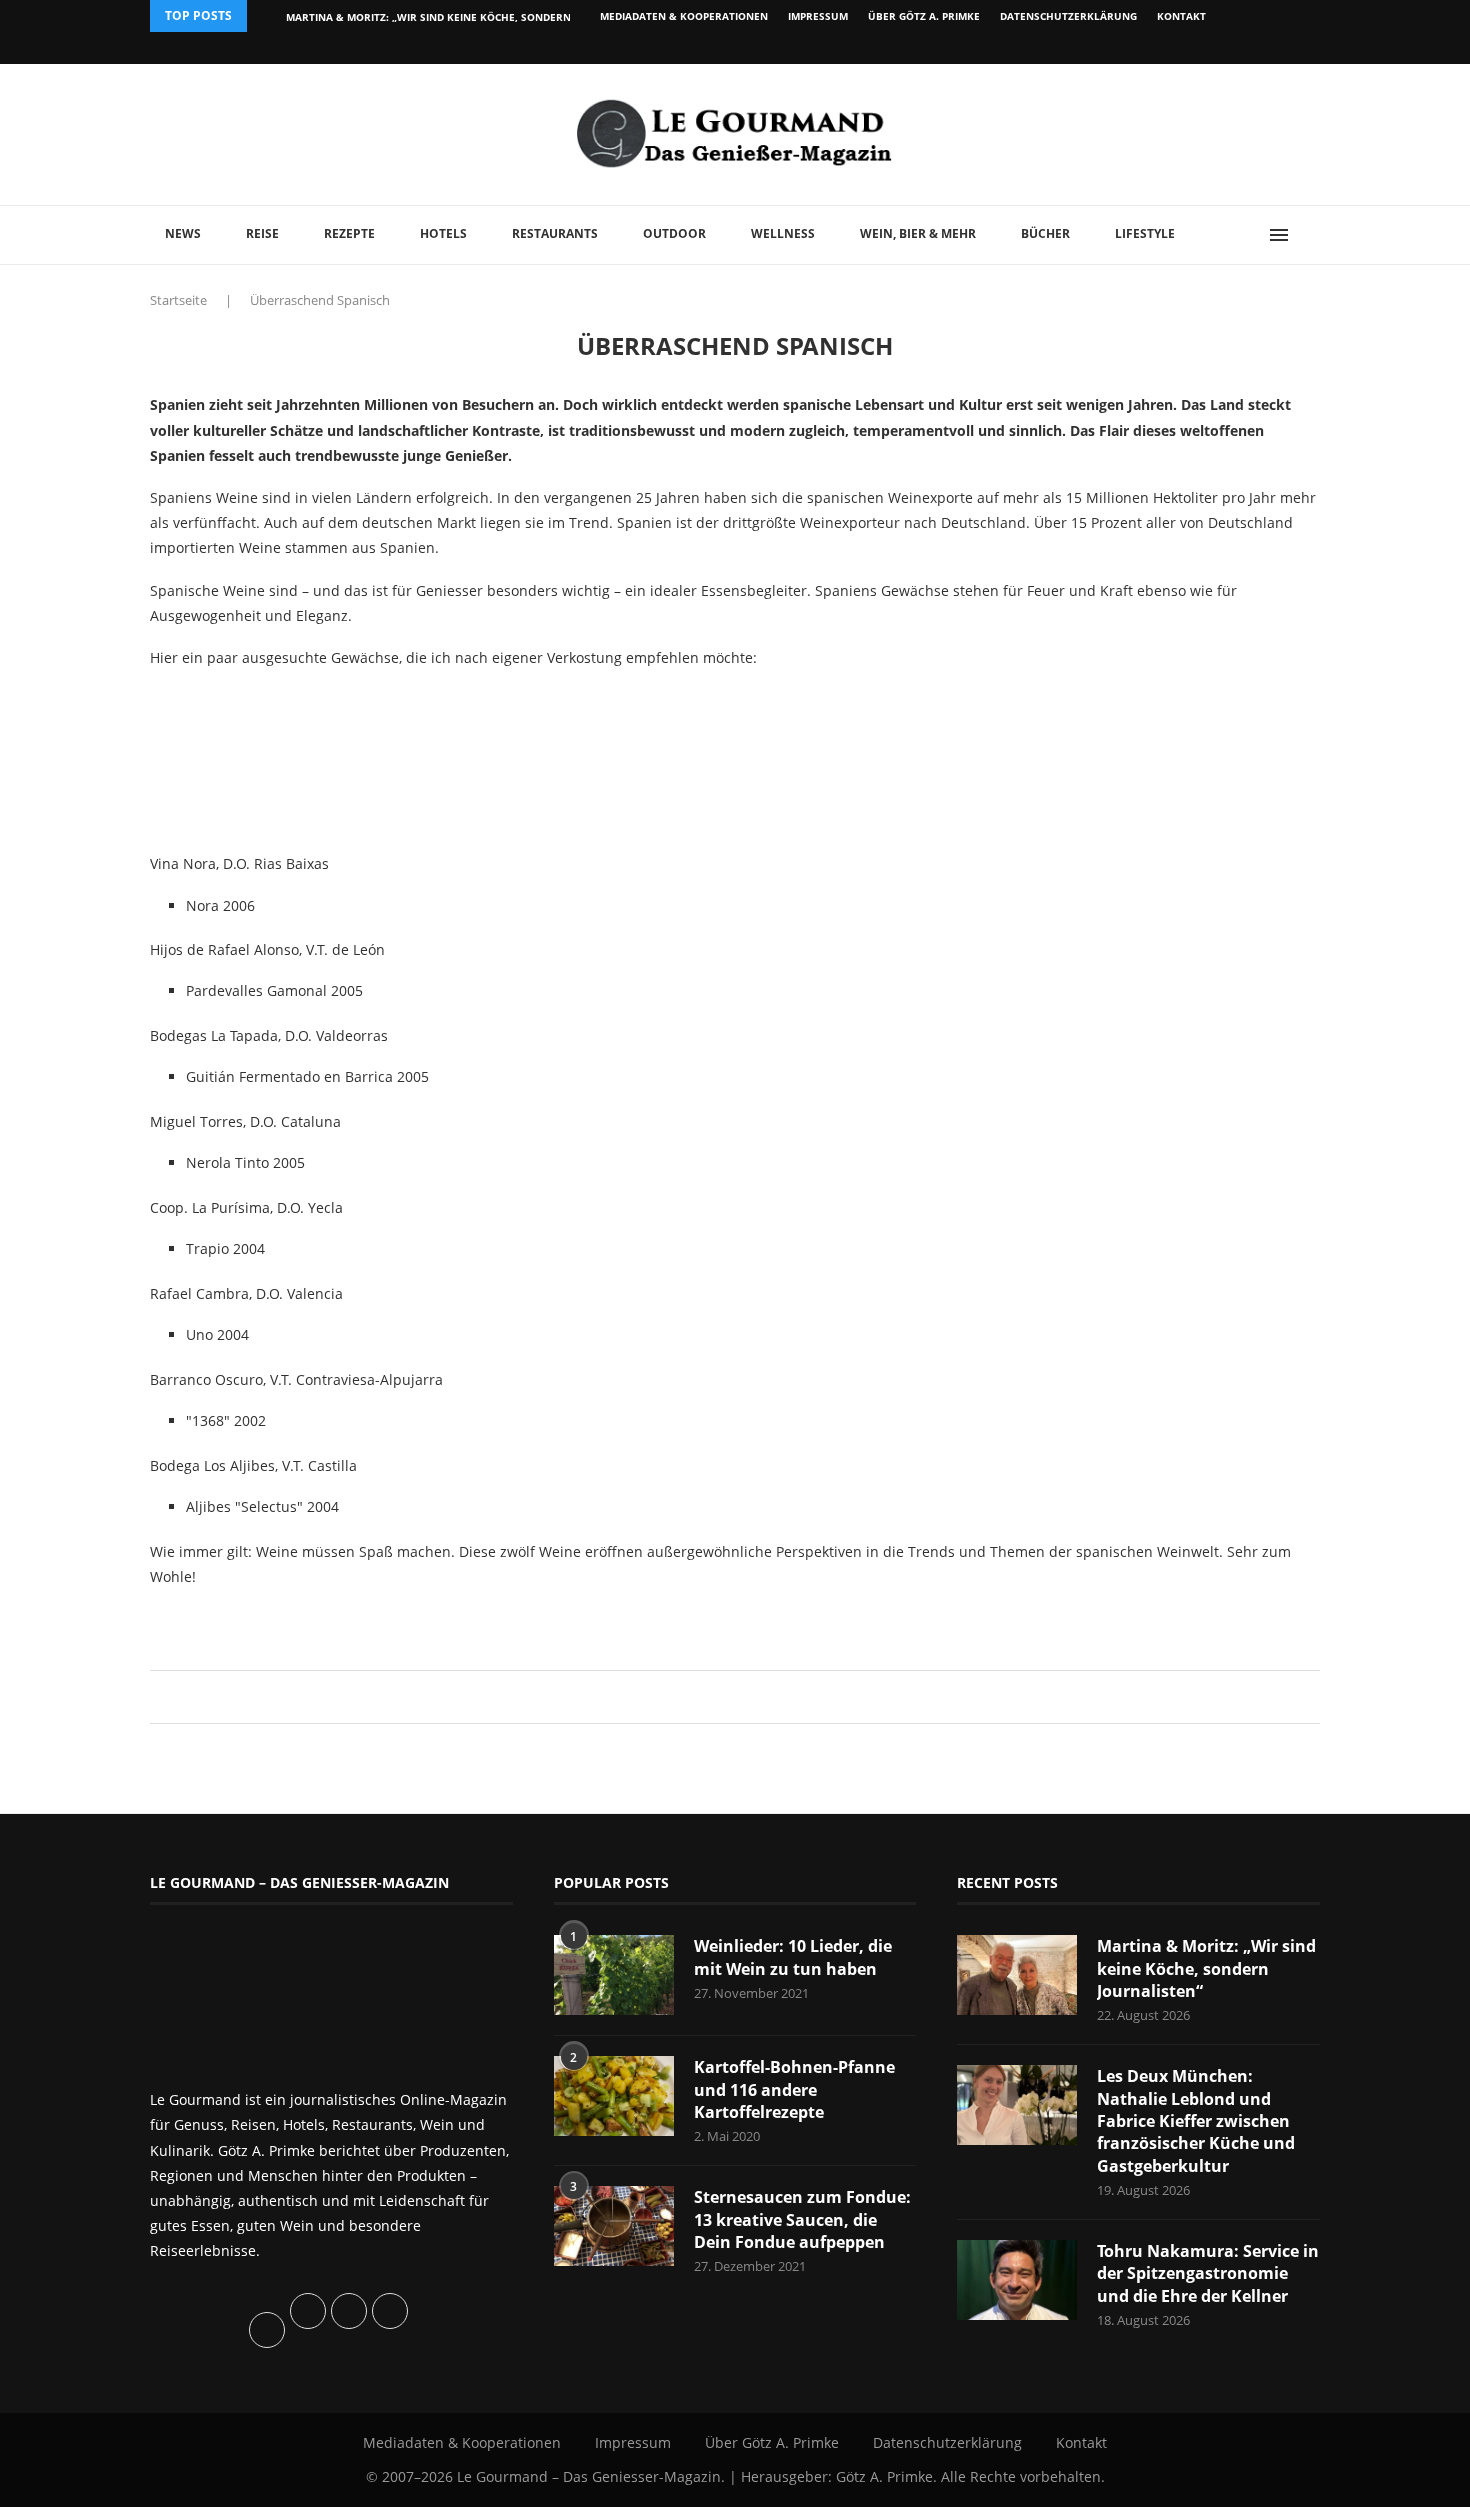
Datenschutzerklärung (1068, 16)
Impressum (818, 16)
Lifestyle (1145, 233)
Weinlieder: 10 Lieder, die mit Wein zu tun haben (793, 1957)
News (183, 233)
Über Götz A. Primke (924, 16)
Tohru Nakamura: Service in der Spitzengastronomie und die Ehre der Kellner (1208, 2273)
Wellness (783, 233)
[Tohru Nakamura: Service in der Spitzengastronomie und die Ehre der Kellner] (1017, 2280)
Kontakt (1181, 16)
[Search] (1310, 235)
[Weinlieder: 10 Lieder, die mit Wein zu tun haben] (614, 1975)
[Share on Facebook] (725, 1696)
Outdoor (674, 233)
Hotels (443, 233)
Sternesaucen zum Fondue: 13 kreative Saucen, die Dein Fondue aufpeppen (802, 2219)
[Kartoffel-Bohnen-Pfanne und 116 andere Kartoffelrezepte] (614, 2096)
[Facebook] (1189, 48)
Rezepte (349, 233)
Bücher (1045, 233)
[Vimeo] (1211, 48)
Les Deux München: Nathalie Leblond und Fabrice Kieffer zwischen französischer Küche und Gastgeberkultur (1196, 2121)
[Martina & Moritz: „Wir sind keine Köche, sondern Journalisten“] (1017, 1975)
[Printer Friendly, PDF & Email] (247, 1621)
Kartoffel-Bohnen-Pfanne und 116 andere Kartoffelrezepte (794, 2089)
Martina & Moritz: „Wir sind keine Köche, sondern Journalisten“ (1206, 1968)
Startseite (178, 300)
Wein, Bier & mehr (918, 233)
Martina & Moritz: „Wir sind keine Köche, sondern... (433, 17)
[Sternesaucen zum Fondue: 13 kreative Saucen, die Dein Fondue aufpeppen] (614, 2226)
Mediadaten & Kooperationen (684, 16)
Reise (262, 233)
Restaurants (555, 233)
